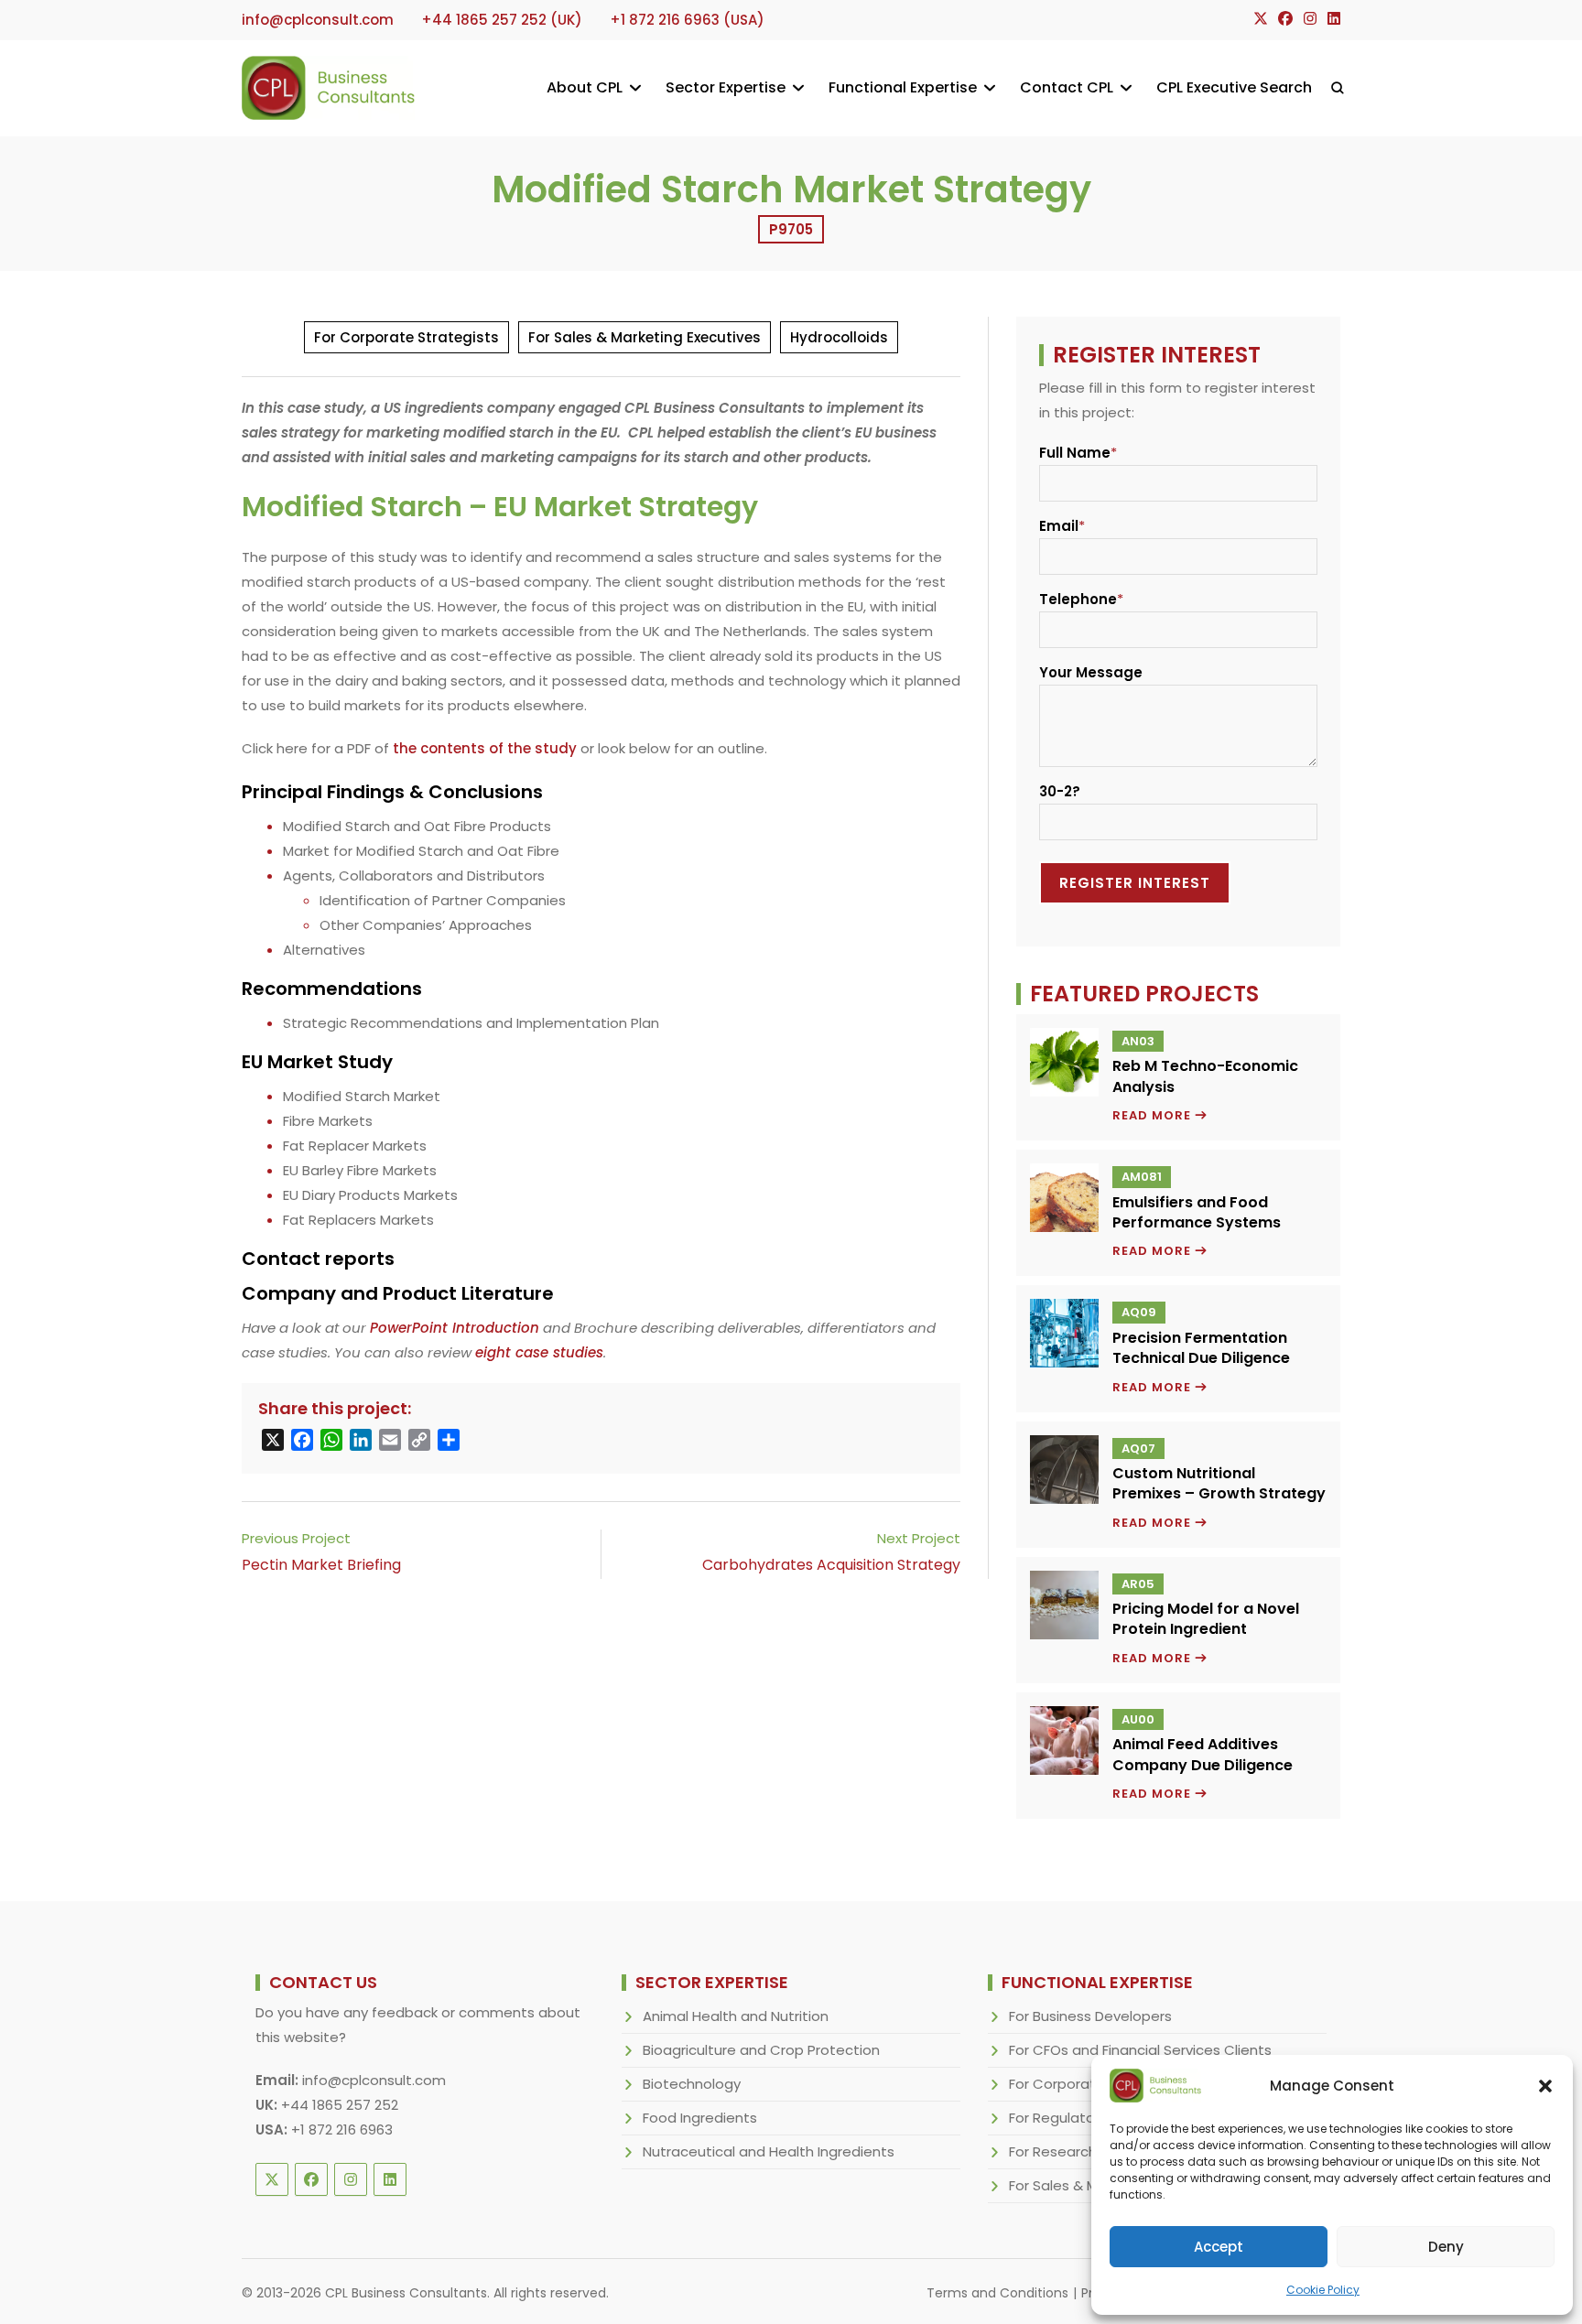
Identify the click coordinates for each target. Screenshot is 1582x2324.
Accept (1219, 2247)
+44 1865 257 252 (340, 2105)
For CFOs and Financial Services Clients (1140, 2050)
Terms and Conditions (997, 2293)
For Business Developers (1090, 2016)
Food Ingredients (700, 2118)
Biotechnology (692, 2084)
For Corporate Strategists (406, 337)
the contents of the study (485, 748)
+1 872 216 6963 (342, 2129)
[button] (1545, 2086)
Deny (1446, 2247)
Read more (1160, 1115)
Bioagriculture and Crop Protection (761, 2050)
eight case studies (539, 1352)
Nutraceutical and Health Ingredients (769, 2151)
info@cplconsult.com (374, 2080)
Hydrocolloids (839, 337)
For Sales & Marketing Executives (645, 337)
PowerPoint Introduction (455, 1328)
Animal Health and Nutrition (736, 2016)
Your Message (1091, 672)
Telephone (1078, 599)
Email (1059, 526)
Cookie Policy (1323, 2290)
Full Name (1075, 453)
